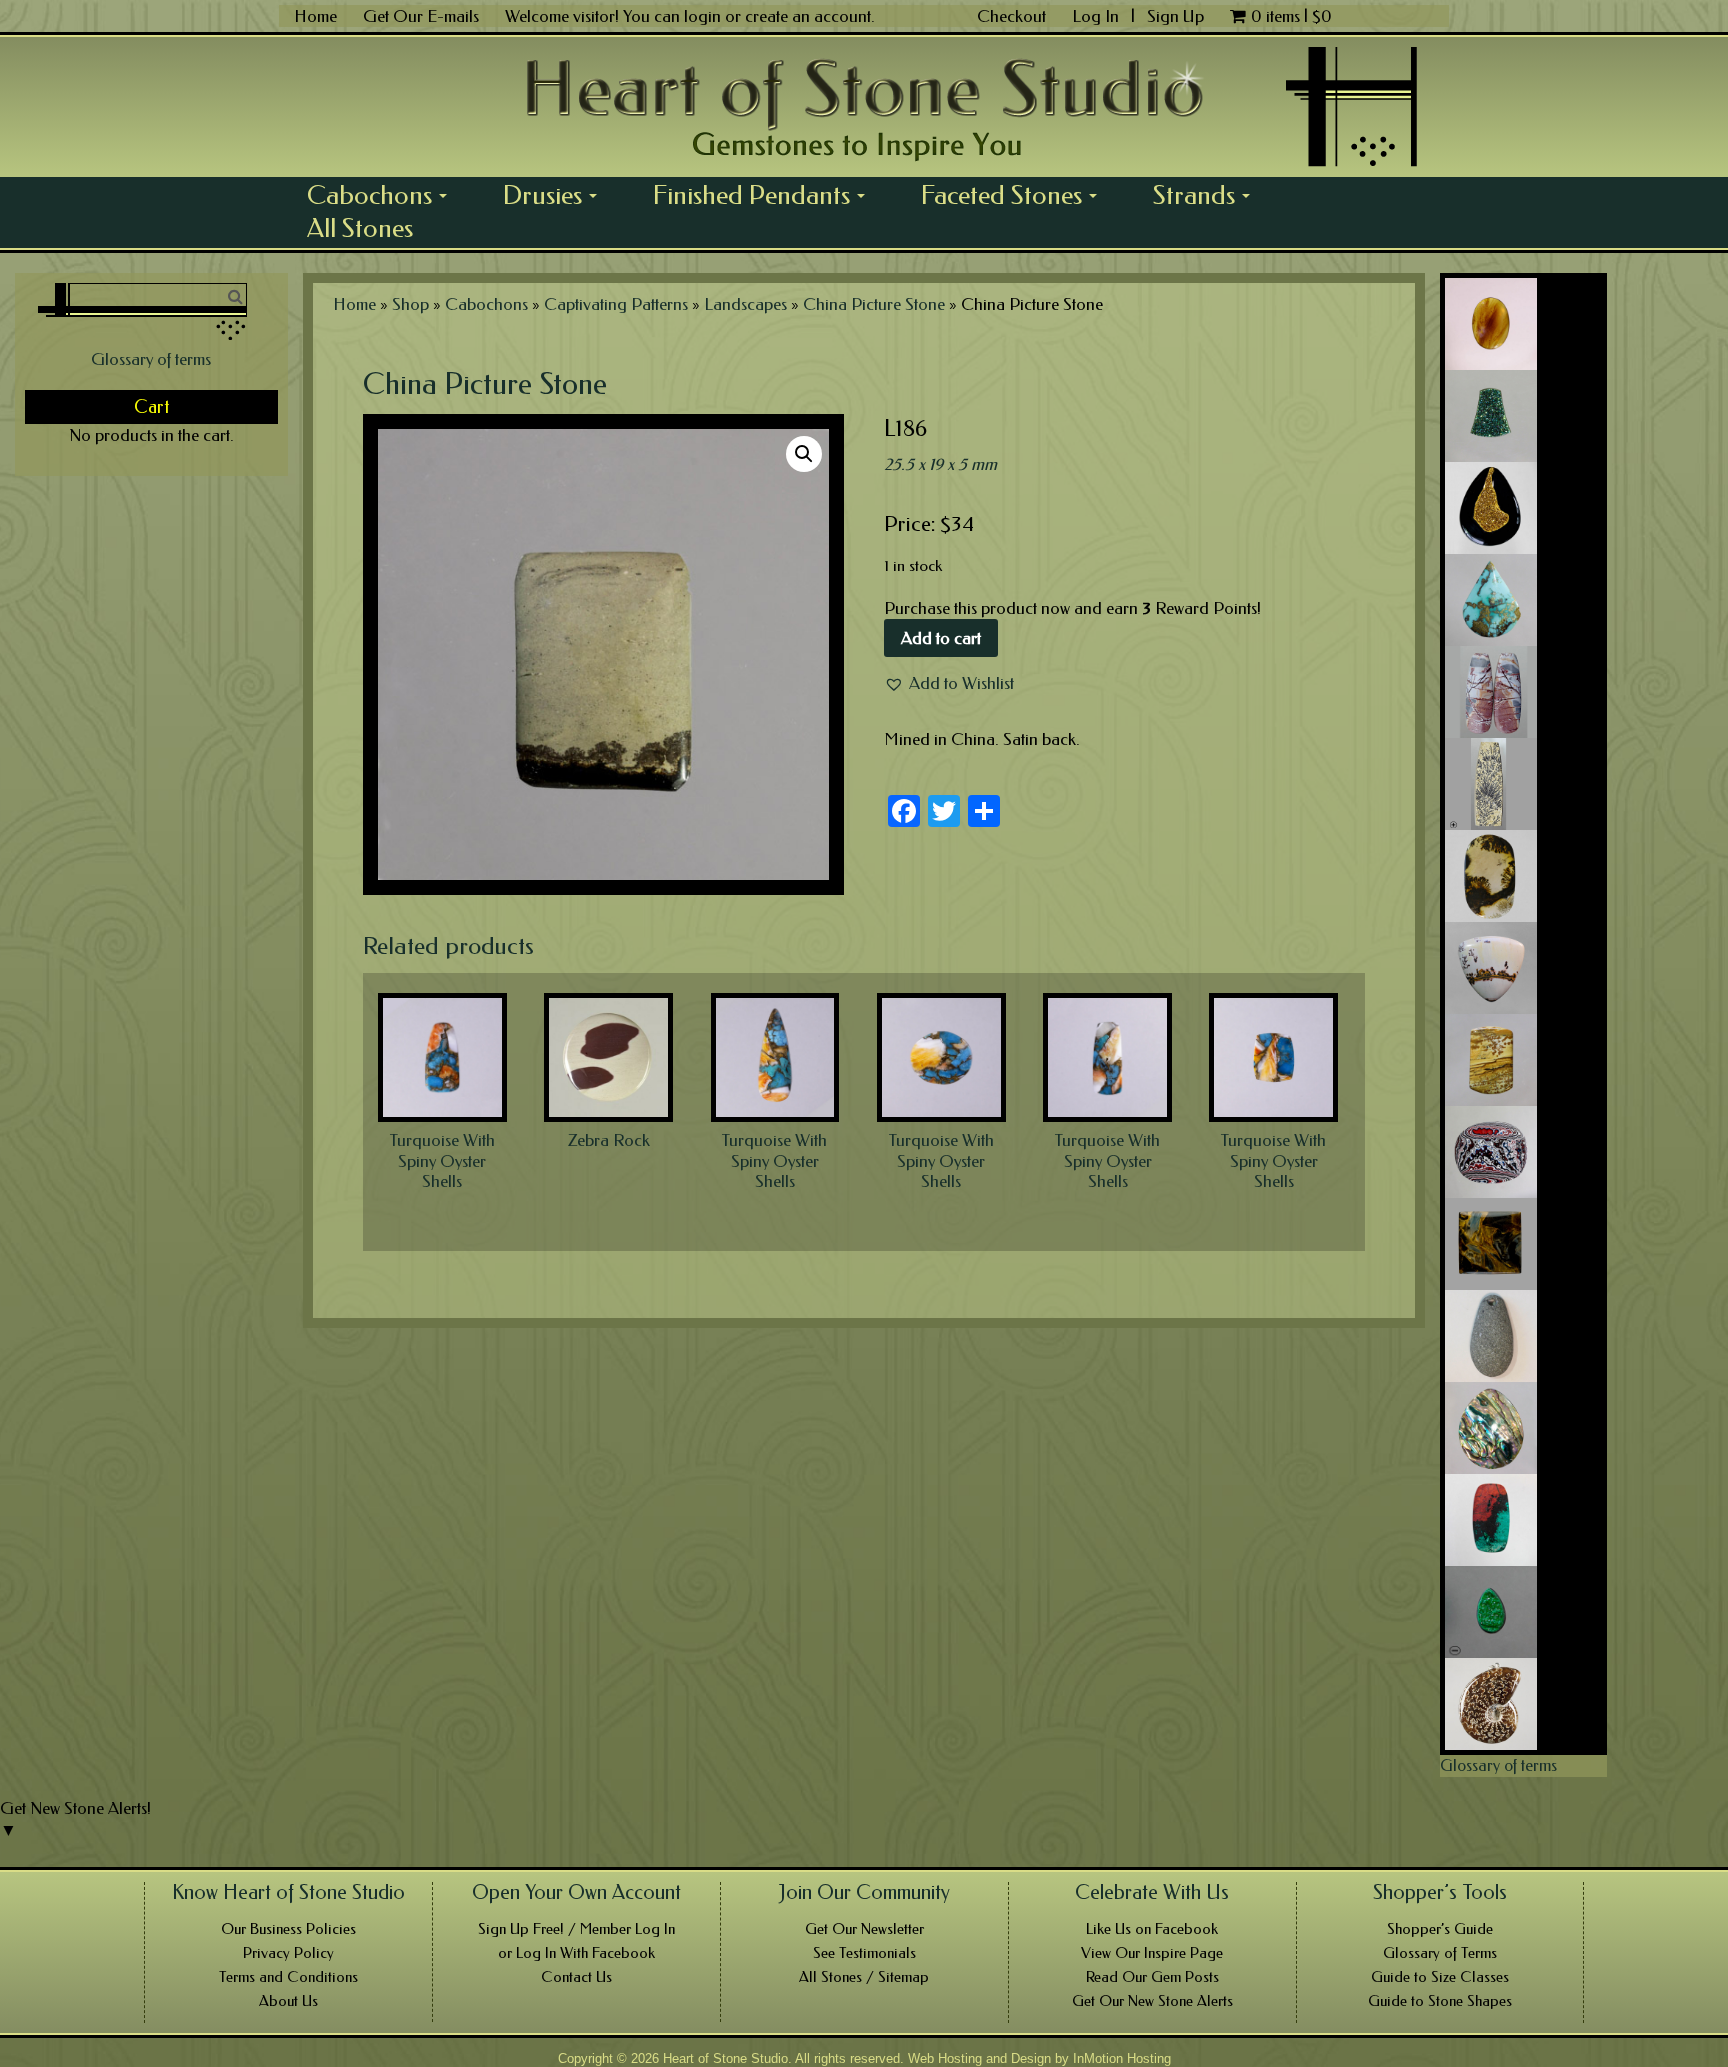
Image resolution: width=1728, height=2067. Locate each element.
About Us (288, 2001)
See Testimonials (864, 1953)
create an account (808, 16)
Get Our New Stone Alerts (1152, 2001)
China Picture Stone (874, 304)
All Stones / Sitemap (864, 1977)
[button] (949, 683)
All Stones (360, 228)
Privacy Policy (288, 1953)
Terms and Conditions (288, 1977)
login (702, 16)
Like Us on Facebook (1152, 1929)
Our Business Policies (288, 1929)
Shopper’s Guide (1440, 1929)
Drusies (557, 195)
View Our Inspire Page (1152, 1953)
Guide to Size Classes (1440, 1977)
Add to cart (941, 638)
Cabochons (384, 195)
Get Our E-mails (421, 16)
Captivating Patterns (616, 304)
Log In (1097, 16)
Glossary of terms (151, 359)
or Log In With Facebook (576, 1953)
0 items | (1291, 16)
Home (315, 16)
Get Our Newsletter (864, 1929)
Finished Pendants (766, 195)
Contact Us (576, 1977)
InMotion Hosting (1122, 2058)
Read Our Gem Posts (1152, 1977)
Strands (1208, 195)
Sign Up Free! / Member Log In (576, 1929)
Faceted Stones (1016, 195)
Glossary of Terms (1440, 1953)
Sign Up (1175, 16)
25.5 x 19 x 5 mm (940, 464)
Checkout (1011, 16)
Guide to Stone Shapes (1440, 2001)
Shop (410, 304)
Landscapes (745, 304)
